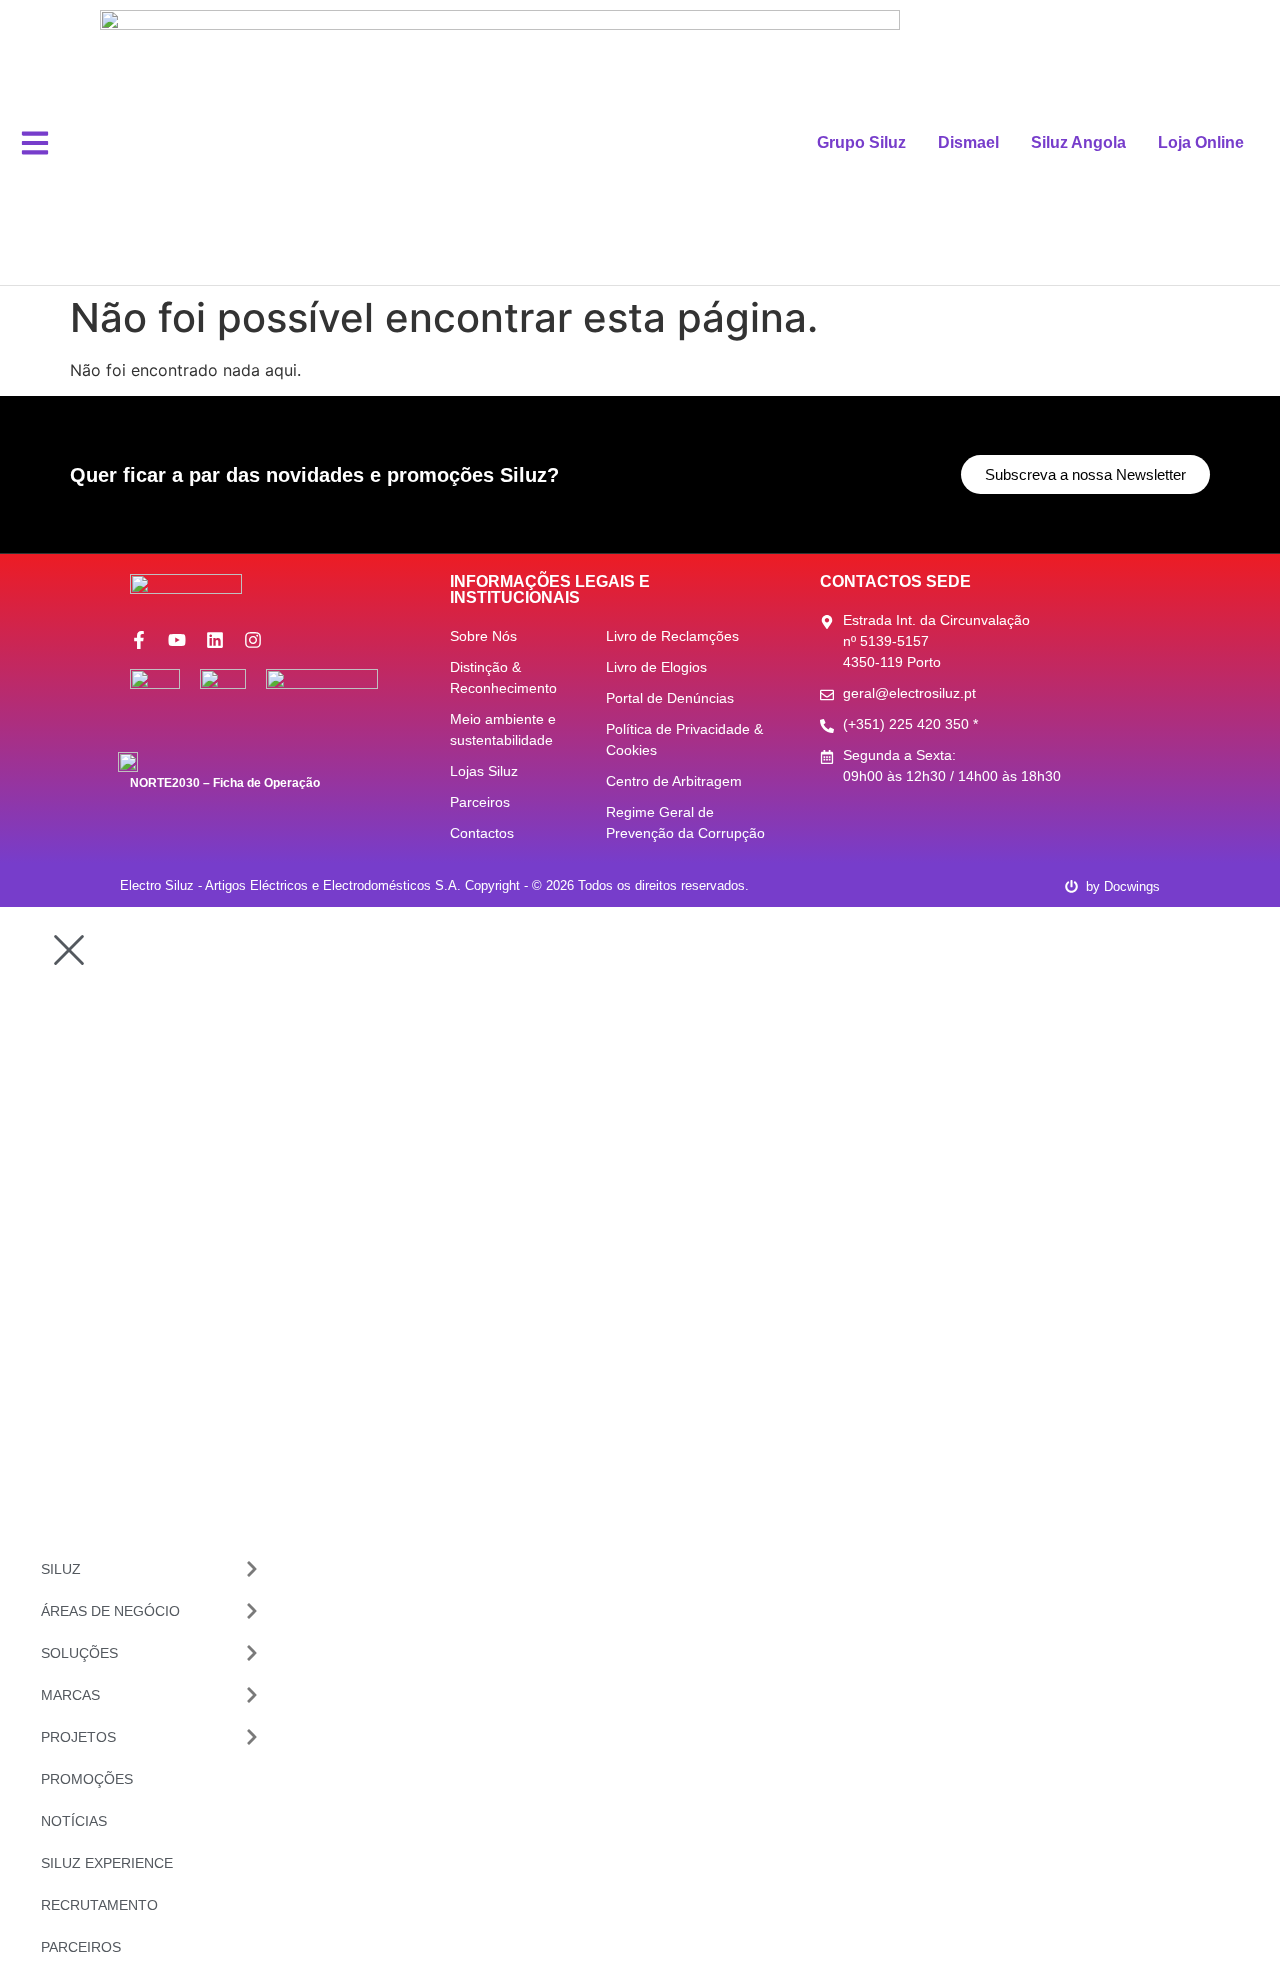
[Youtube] (177, 640)
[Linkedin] (215, 640)
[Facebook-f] (139, 640)
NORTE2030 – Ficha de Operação (225, 783)
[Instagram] (253, 640)
